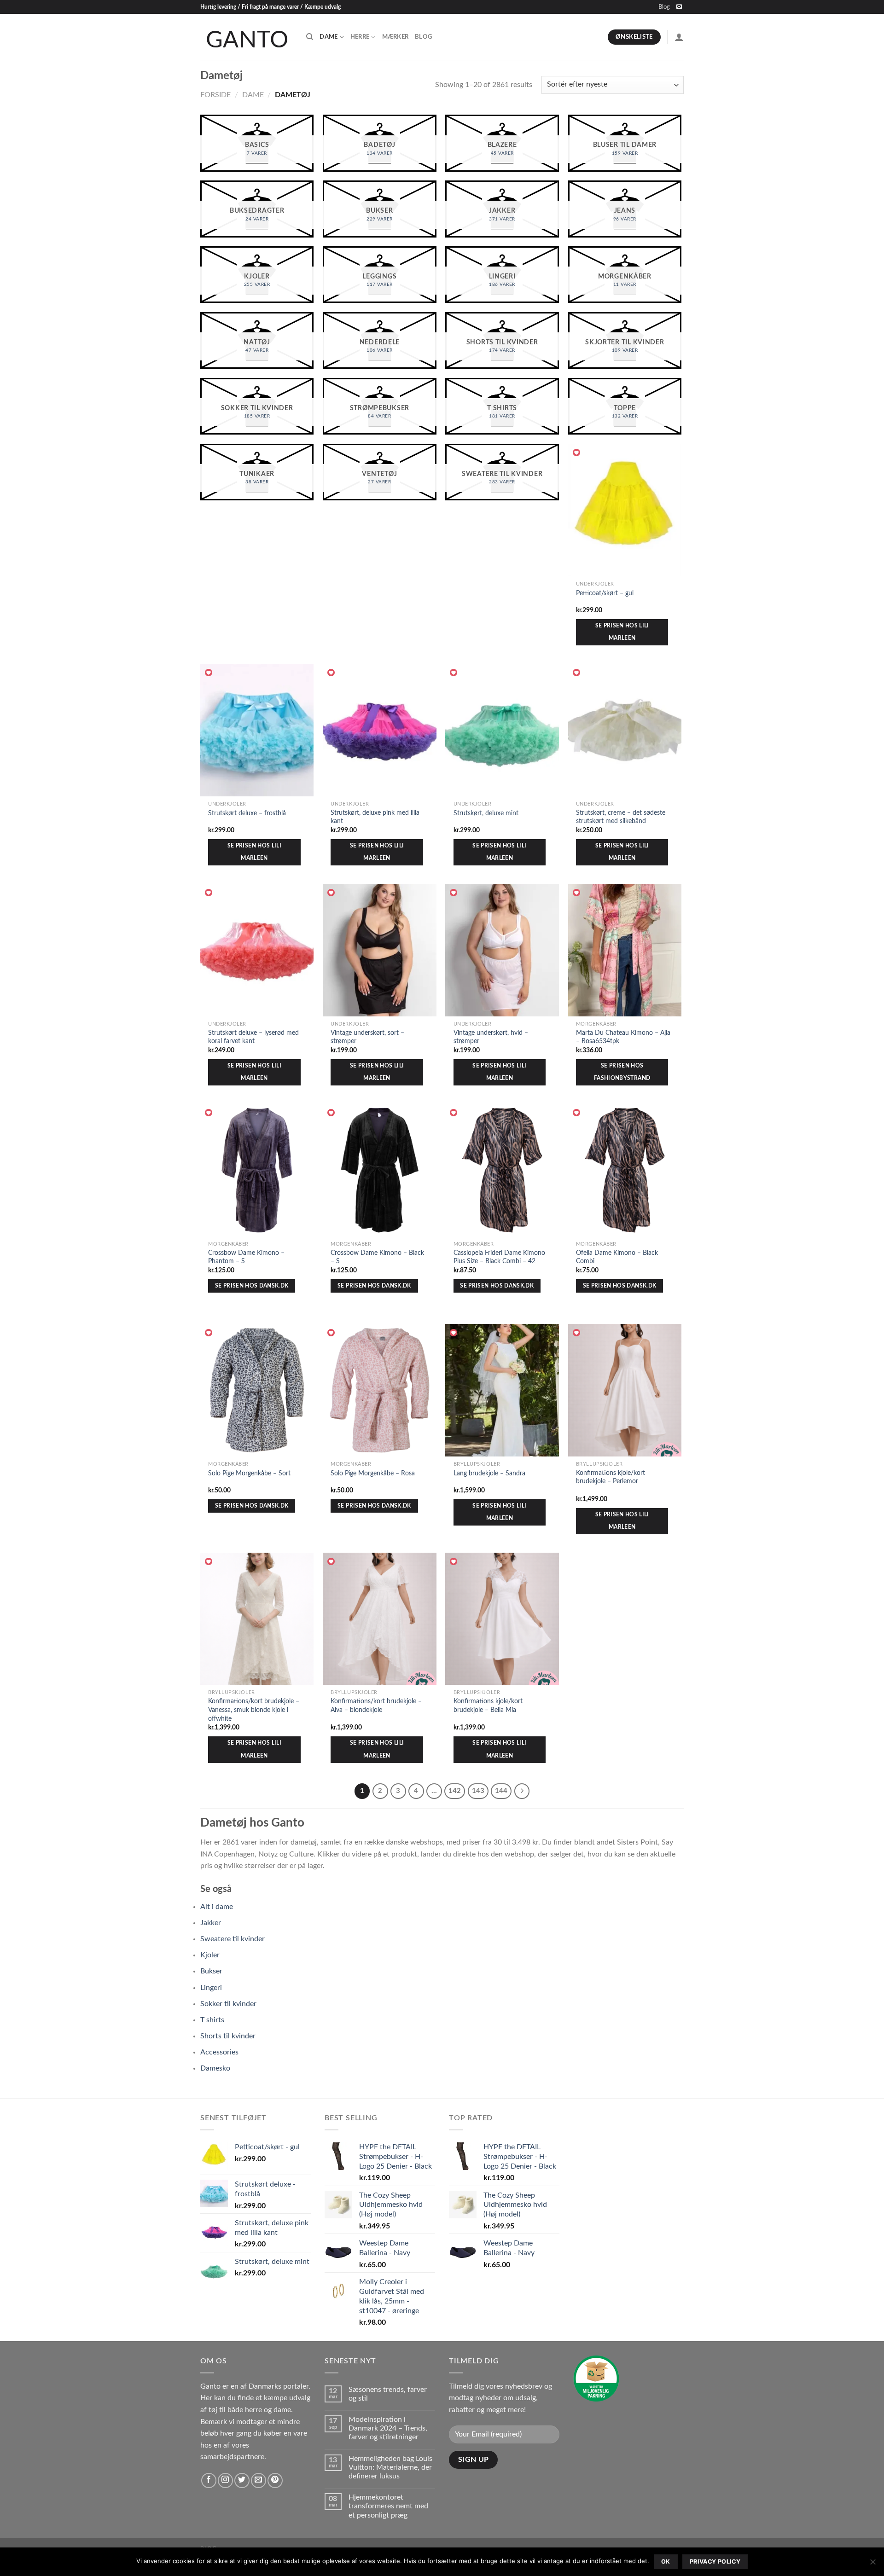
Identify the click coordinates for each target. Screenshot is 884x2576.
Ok (666, 2561)
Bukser (211, 1971)
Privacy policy (715, 2561)
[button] (577, 453)
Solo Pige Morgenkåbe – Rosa (373, 1473)
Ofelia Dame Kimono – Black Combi (617, 1257)
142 (455, 1791)
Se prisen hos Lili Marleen (622, 632)
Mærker (395, 37)
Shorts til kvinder (228, 2036)
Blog (664, 7)
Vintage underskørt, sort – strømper (367, 1037)
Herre (360, 37)
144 (501, 1791)
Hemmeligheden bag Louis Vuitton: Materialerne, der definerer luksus (390, 2467)
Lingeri (211, 1988)
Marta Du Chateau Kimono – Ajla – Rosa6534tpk (623, 1037)
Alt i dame (217, 1907)
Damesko (215, 2068)
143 (478, 1791)
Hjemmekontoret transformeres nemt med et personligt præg (388, 2506)
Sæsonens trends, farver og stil (388, 2394)
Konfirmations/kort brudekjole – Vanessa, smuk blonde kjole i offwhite (254, 1710)
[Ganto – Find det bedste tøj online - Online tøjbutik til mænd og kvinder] (246, 37)
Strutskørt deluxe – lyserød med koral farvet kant (253, 1037)
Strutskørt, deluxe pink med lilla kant (375, 817)
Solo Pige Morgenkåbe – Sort (249, 1473)
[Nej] (872, 2564)
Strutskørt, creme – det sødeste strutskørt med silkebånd (621, 817)
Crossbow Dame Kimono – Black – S (377, 1257)
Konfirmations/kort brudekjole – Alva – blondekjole (376, 1706)
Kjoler (210, 1955)
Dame (329, 37)
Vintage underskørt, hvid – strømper (491, 1037)
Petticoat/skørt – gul (605, 593)
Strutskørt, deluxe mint (486, 813)
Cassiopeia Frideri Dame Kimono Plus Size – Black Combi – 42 (499, 1257)
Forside (215, 95)
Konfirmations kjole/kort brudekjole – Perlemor (611, 1477)
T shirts (212, 2020)
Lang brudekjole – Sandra (489, 1473)
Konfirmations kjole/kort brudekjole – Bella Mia (488, 1706)
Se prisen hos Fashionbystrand (622, 1072)
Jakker (211, 1923)
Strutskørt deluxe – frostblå (247, 813)
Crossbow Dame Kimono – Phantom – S (246, 1257)
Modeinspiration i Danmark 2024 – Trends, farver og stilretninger (388, 2428)
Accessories (219, 2052)
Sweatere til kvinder (233, 1939)
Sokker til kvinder (228, 2004)
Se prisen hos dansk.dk (252, 1286)
